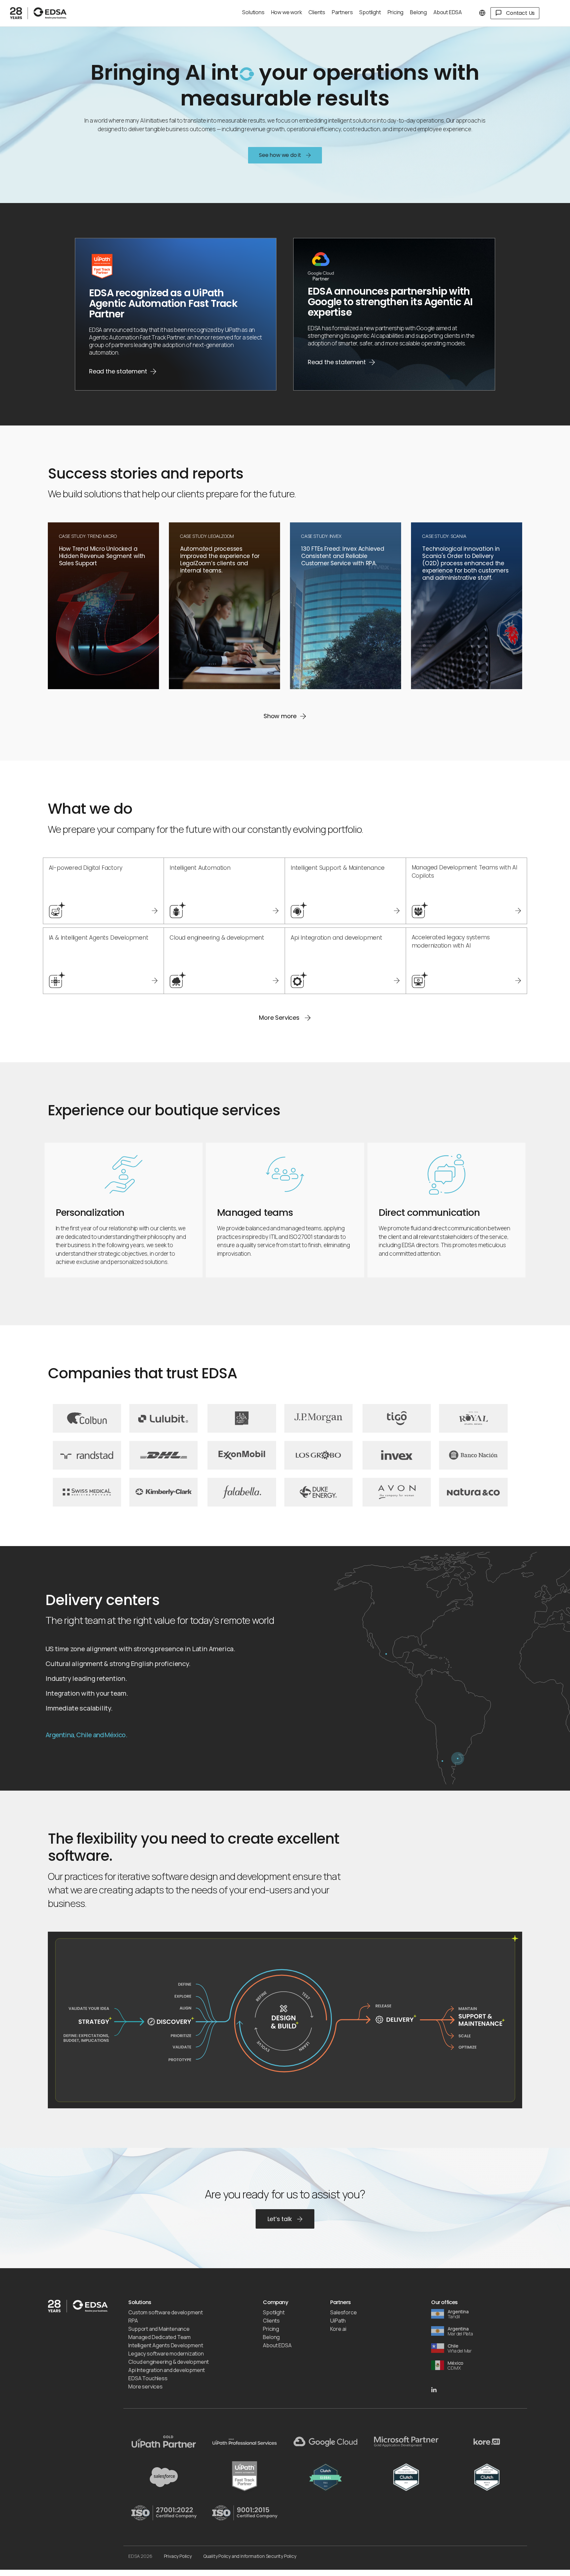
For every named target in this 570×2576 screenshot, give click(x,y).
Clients (271, 2321)
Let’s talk (281, 2219)
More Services (280, 1018)
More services (145, 2386)
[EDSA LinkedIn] (434, 2389)
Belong (271, 2337)
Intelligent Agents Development (166, 2345)
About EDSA (277, 2345)
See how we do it (281, 155)
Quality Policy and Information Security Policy (250, 2556)
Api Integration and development (167, 2370)
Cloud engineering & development (169, 2362)
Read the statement (118, 371)
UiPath (338, 2321)
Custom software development (166, 2312)
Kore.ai (338, 2329)
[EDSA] (49, 13)
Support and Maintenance (159, 2329)
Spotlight (274, 2312)
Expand (70, 681)
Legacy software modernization (166, 2354)
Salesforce (343, 2312)
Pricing (271, 2329)
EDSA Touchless (148, 2378)
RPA (133, 2321)
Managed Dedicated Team (159, 2337)
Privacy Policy (178, 2556)
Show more (280, 716)
